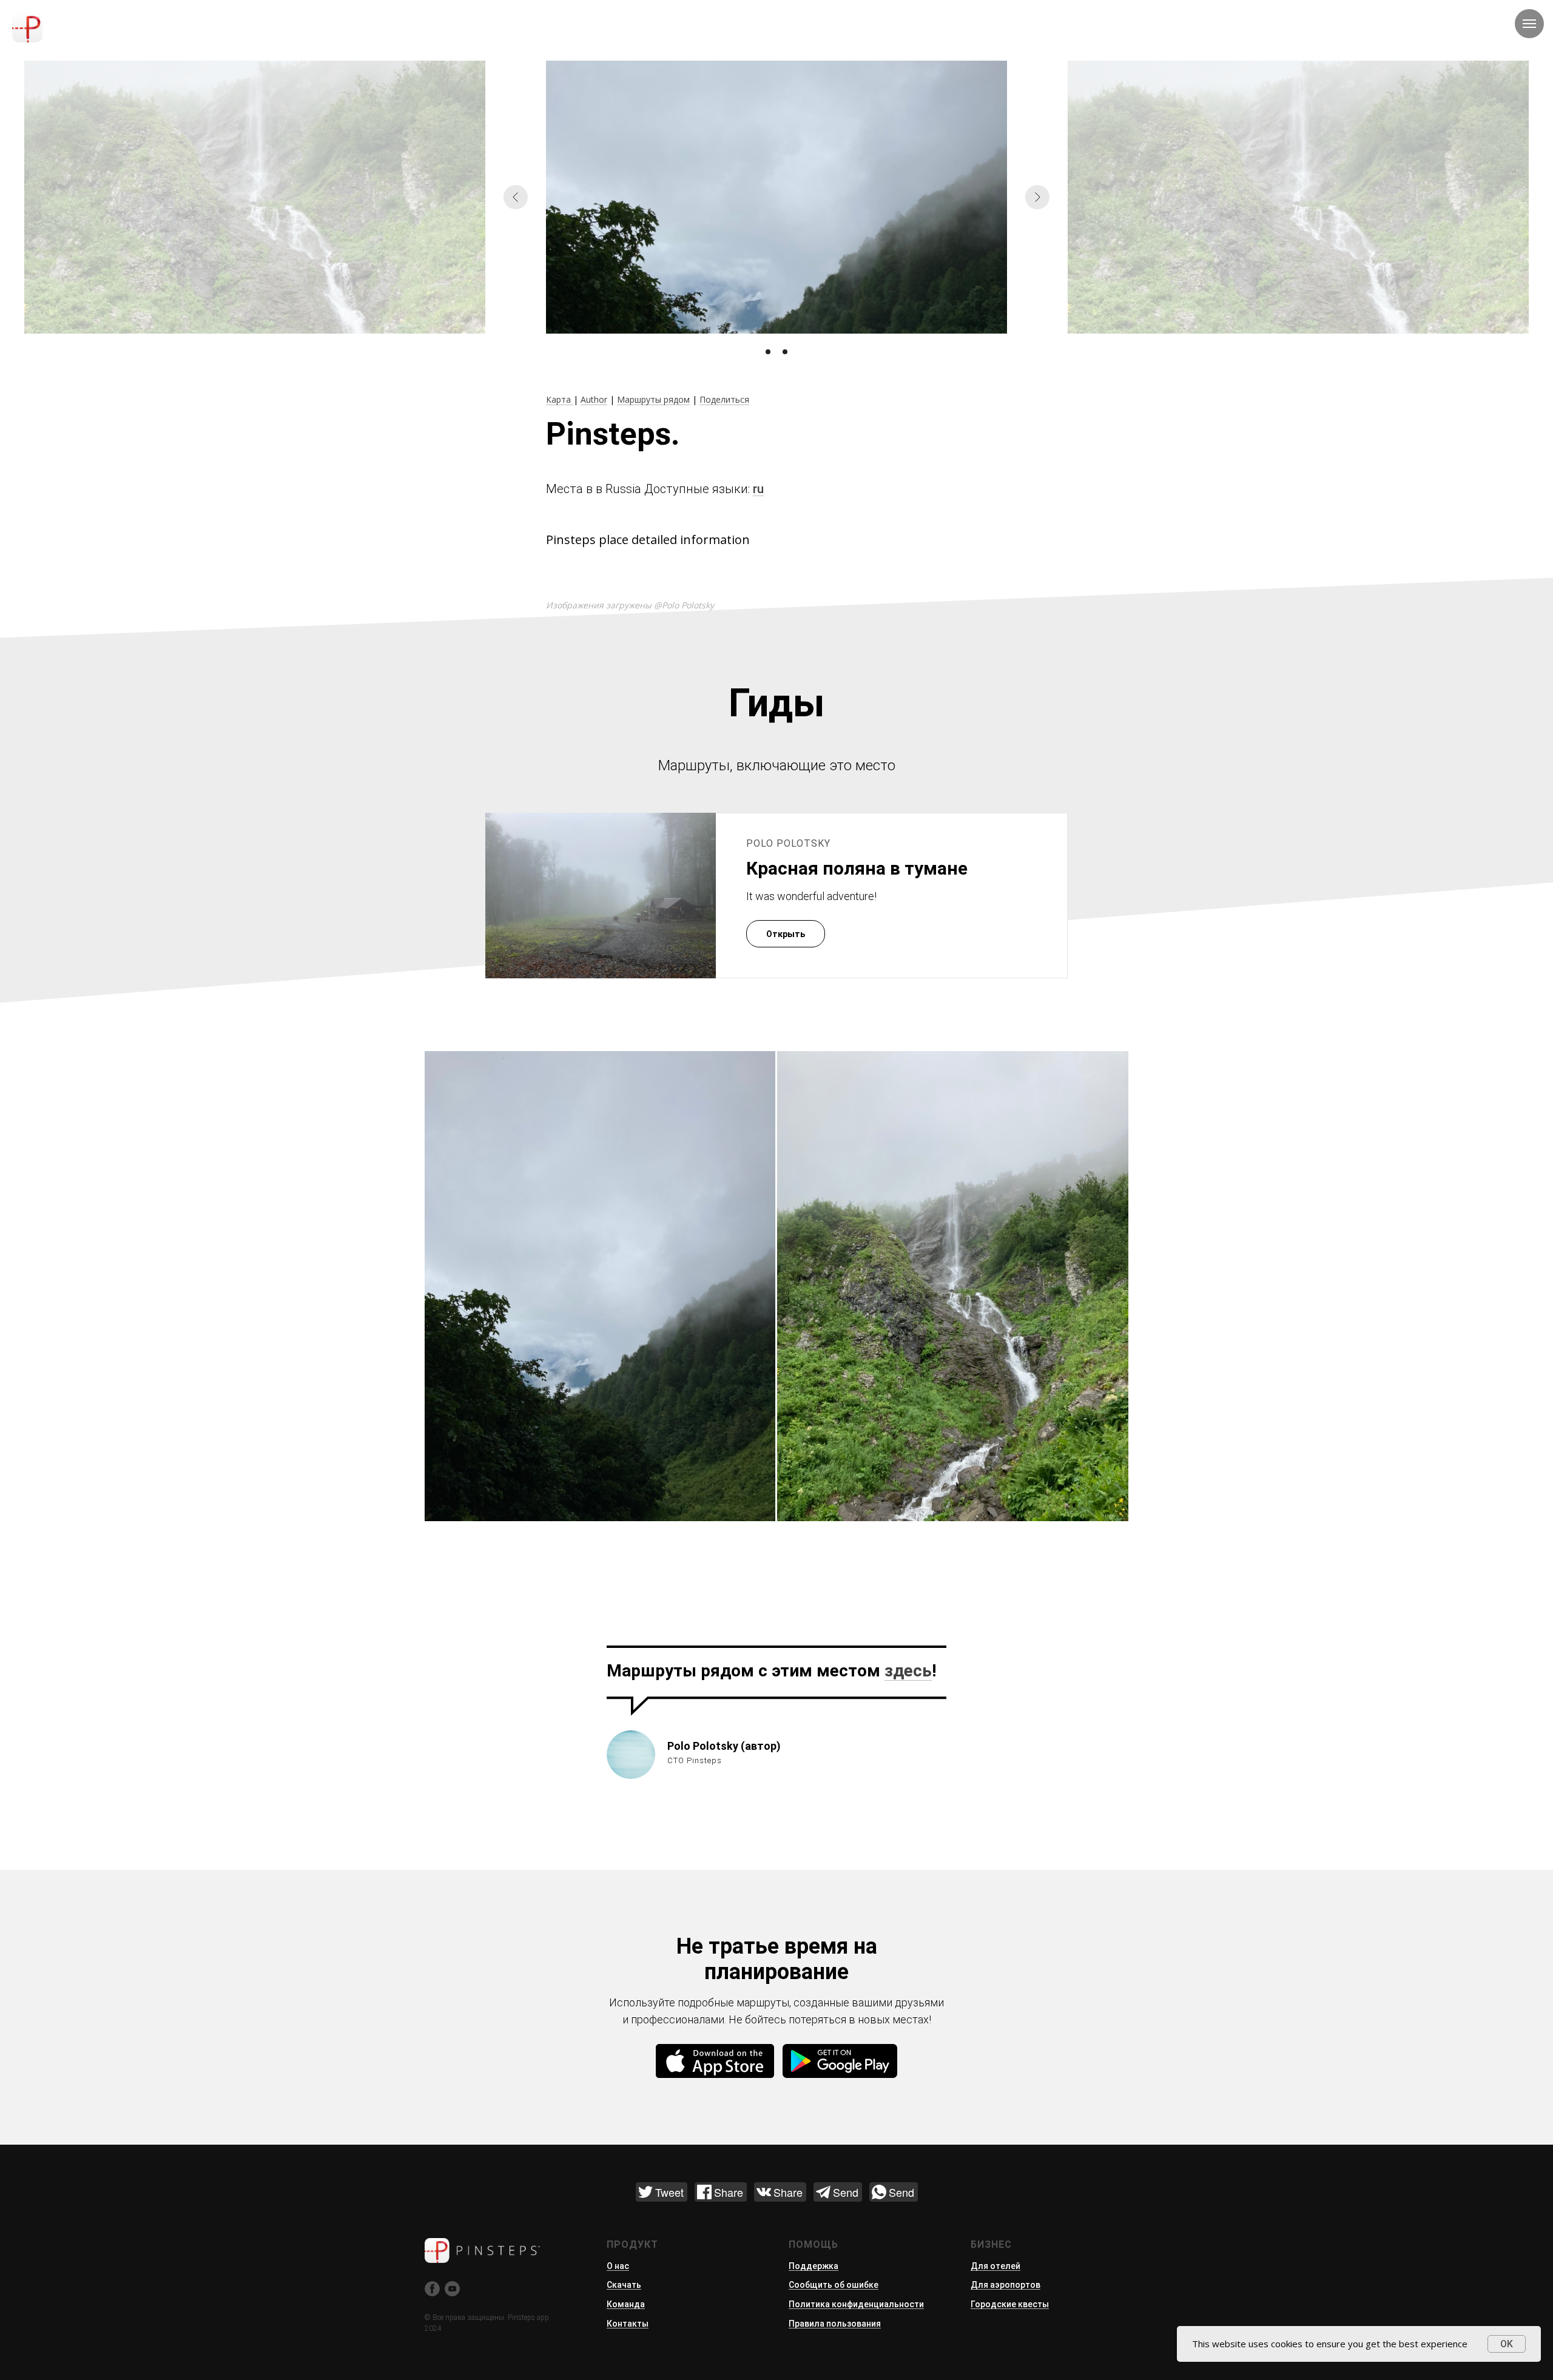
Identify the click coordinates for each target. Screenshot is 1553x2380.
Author (594, 399)
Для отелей (995, 2266)
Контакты (628, 2324)
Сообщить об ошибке (834, 2285)
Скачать (624, 2285)
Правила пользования (835, 2324)
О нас (618, 2266)
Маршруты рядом (653, 399)
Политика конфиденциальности (856, 2304)
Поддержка (814, 2266)
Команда (626, 2304)
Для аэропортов (1006, 2285)
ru (758, 489)
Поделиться (724, 399)
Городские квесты (1010, 2304)
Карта (560, 399)
